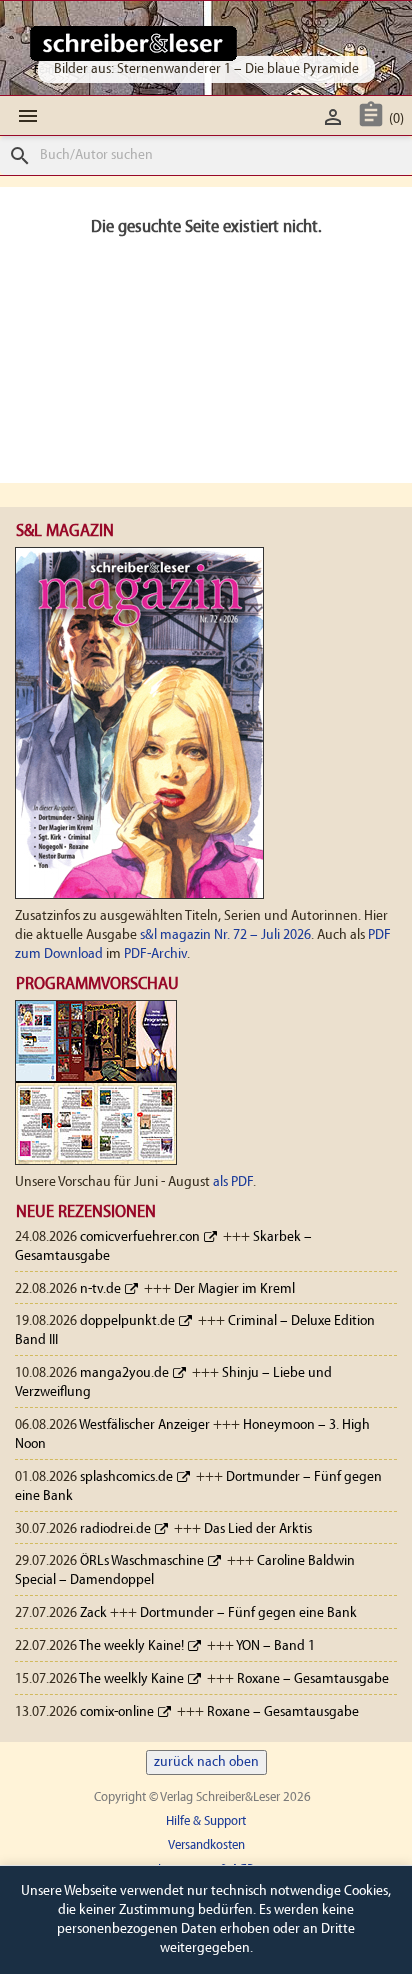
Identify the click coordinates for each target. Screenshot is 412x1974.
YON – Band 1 (275, 1646)
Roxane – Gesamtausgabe (313, 1679)
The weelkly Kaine (131, 1679)
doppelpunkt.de (127, 1321)
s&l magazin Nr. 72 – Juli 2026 (225, 935)
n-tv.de (100, 1289)
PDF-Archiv (155, 954)
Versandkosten (206, 1845)
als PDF (233, 1182)
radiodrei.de (115, 1529)
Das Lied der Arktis (258, 1529)
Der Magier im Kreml (234, 1289)
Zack (93, 1613)
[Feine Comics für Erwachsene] (133, 43)
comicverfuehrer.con (140, 1237)
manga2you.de (124, 1373)
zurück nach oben (206, 1762)
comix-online (117, 1712)
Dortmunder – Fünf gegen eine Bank (248, 1613)
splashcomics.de (126, 1477)
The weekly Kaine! (131, 1646)
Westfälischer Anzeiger (144, 1425)
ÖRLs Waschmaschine (142, 1561)
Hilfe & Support (206, 1821)
